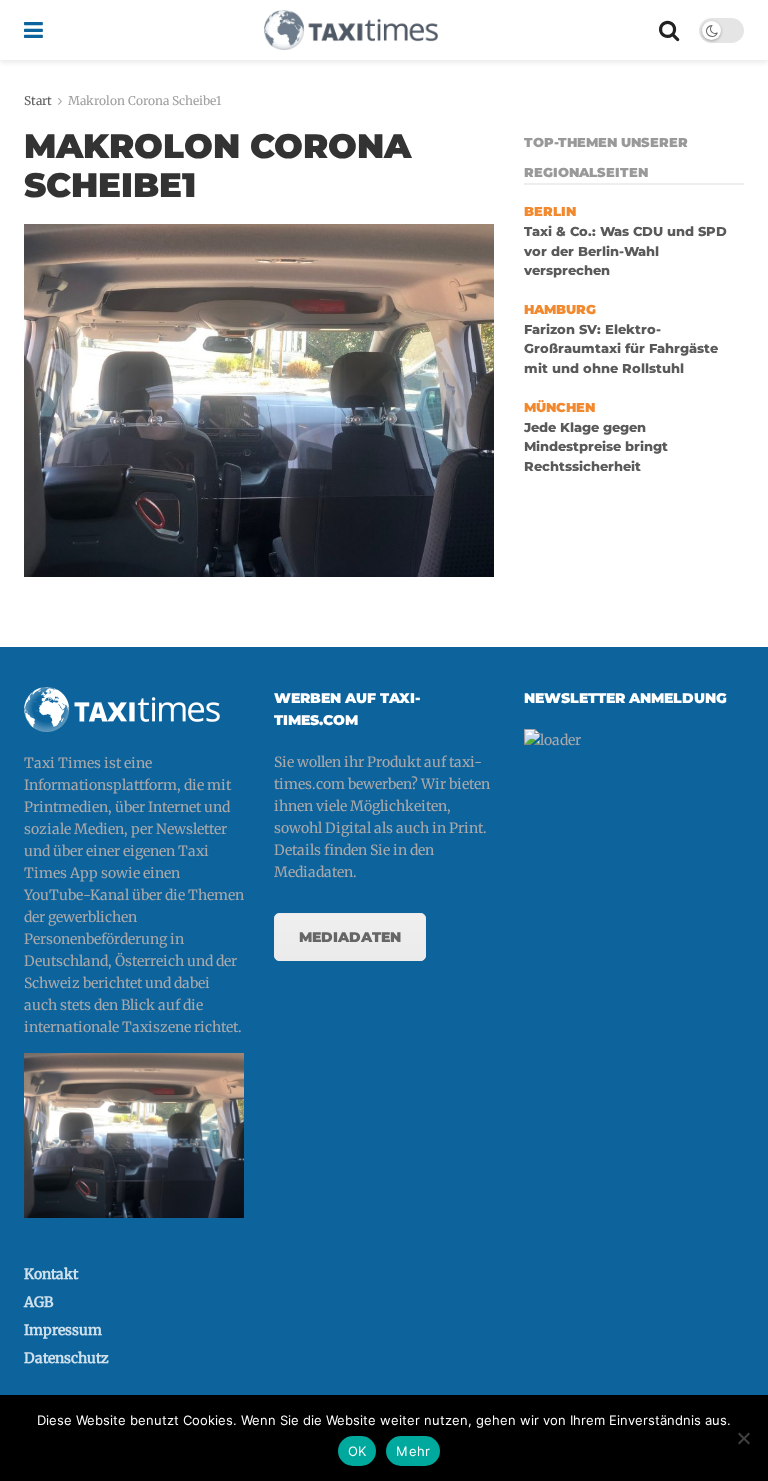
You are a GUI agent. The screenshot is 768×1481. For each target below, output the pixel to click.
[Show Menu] (33, 30)
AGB (38, 1302)
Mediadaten (350, 937)
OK (357, 1451)
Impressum (63, 1330)
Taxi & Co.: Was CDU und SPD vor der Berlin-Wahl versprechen (625, 251)
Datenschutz (66, 1358)
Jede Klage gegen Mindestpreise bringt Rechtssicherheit (596, 447)
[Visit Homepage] (351, 30)
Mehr (413, 1451)
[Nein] (743, 1438)
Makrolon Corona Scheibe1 (144, 100)
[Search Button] (669, 30)
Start (38, 100)
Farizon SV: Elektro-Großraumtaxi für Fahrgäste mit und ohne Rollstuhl (621, 349)
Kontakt (51, 1274)
